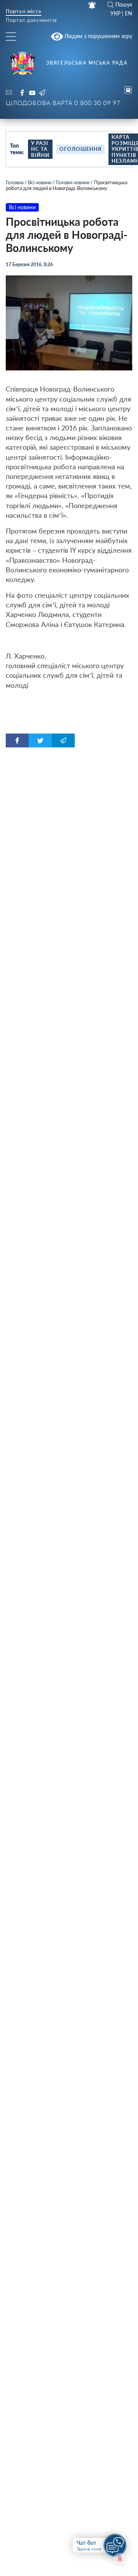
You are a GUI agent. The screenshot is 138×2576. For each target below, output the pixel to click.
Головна (15, 182)
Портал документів (31, 21)
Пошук (124, 5)
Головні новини (73, 182)
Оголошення (80, 149)
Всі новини (40, 182)
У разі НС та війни (40, 149)
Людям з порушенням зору (98, 36)
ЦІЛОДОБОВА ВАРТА (63, 103)
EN (129, 13)
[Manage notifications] (120, 2559)
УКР (115, 13)
